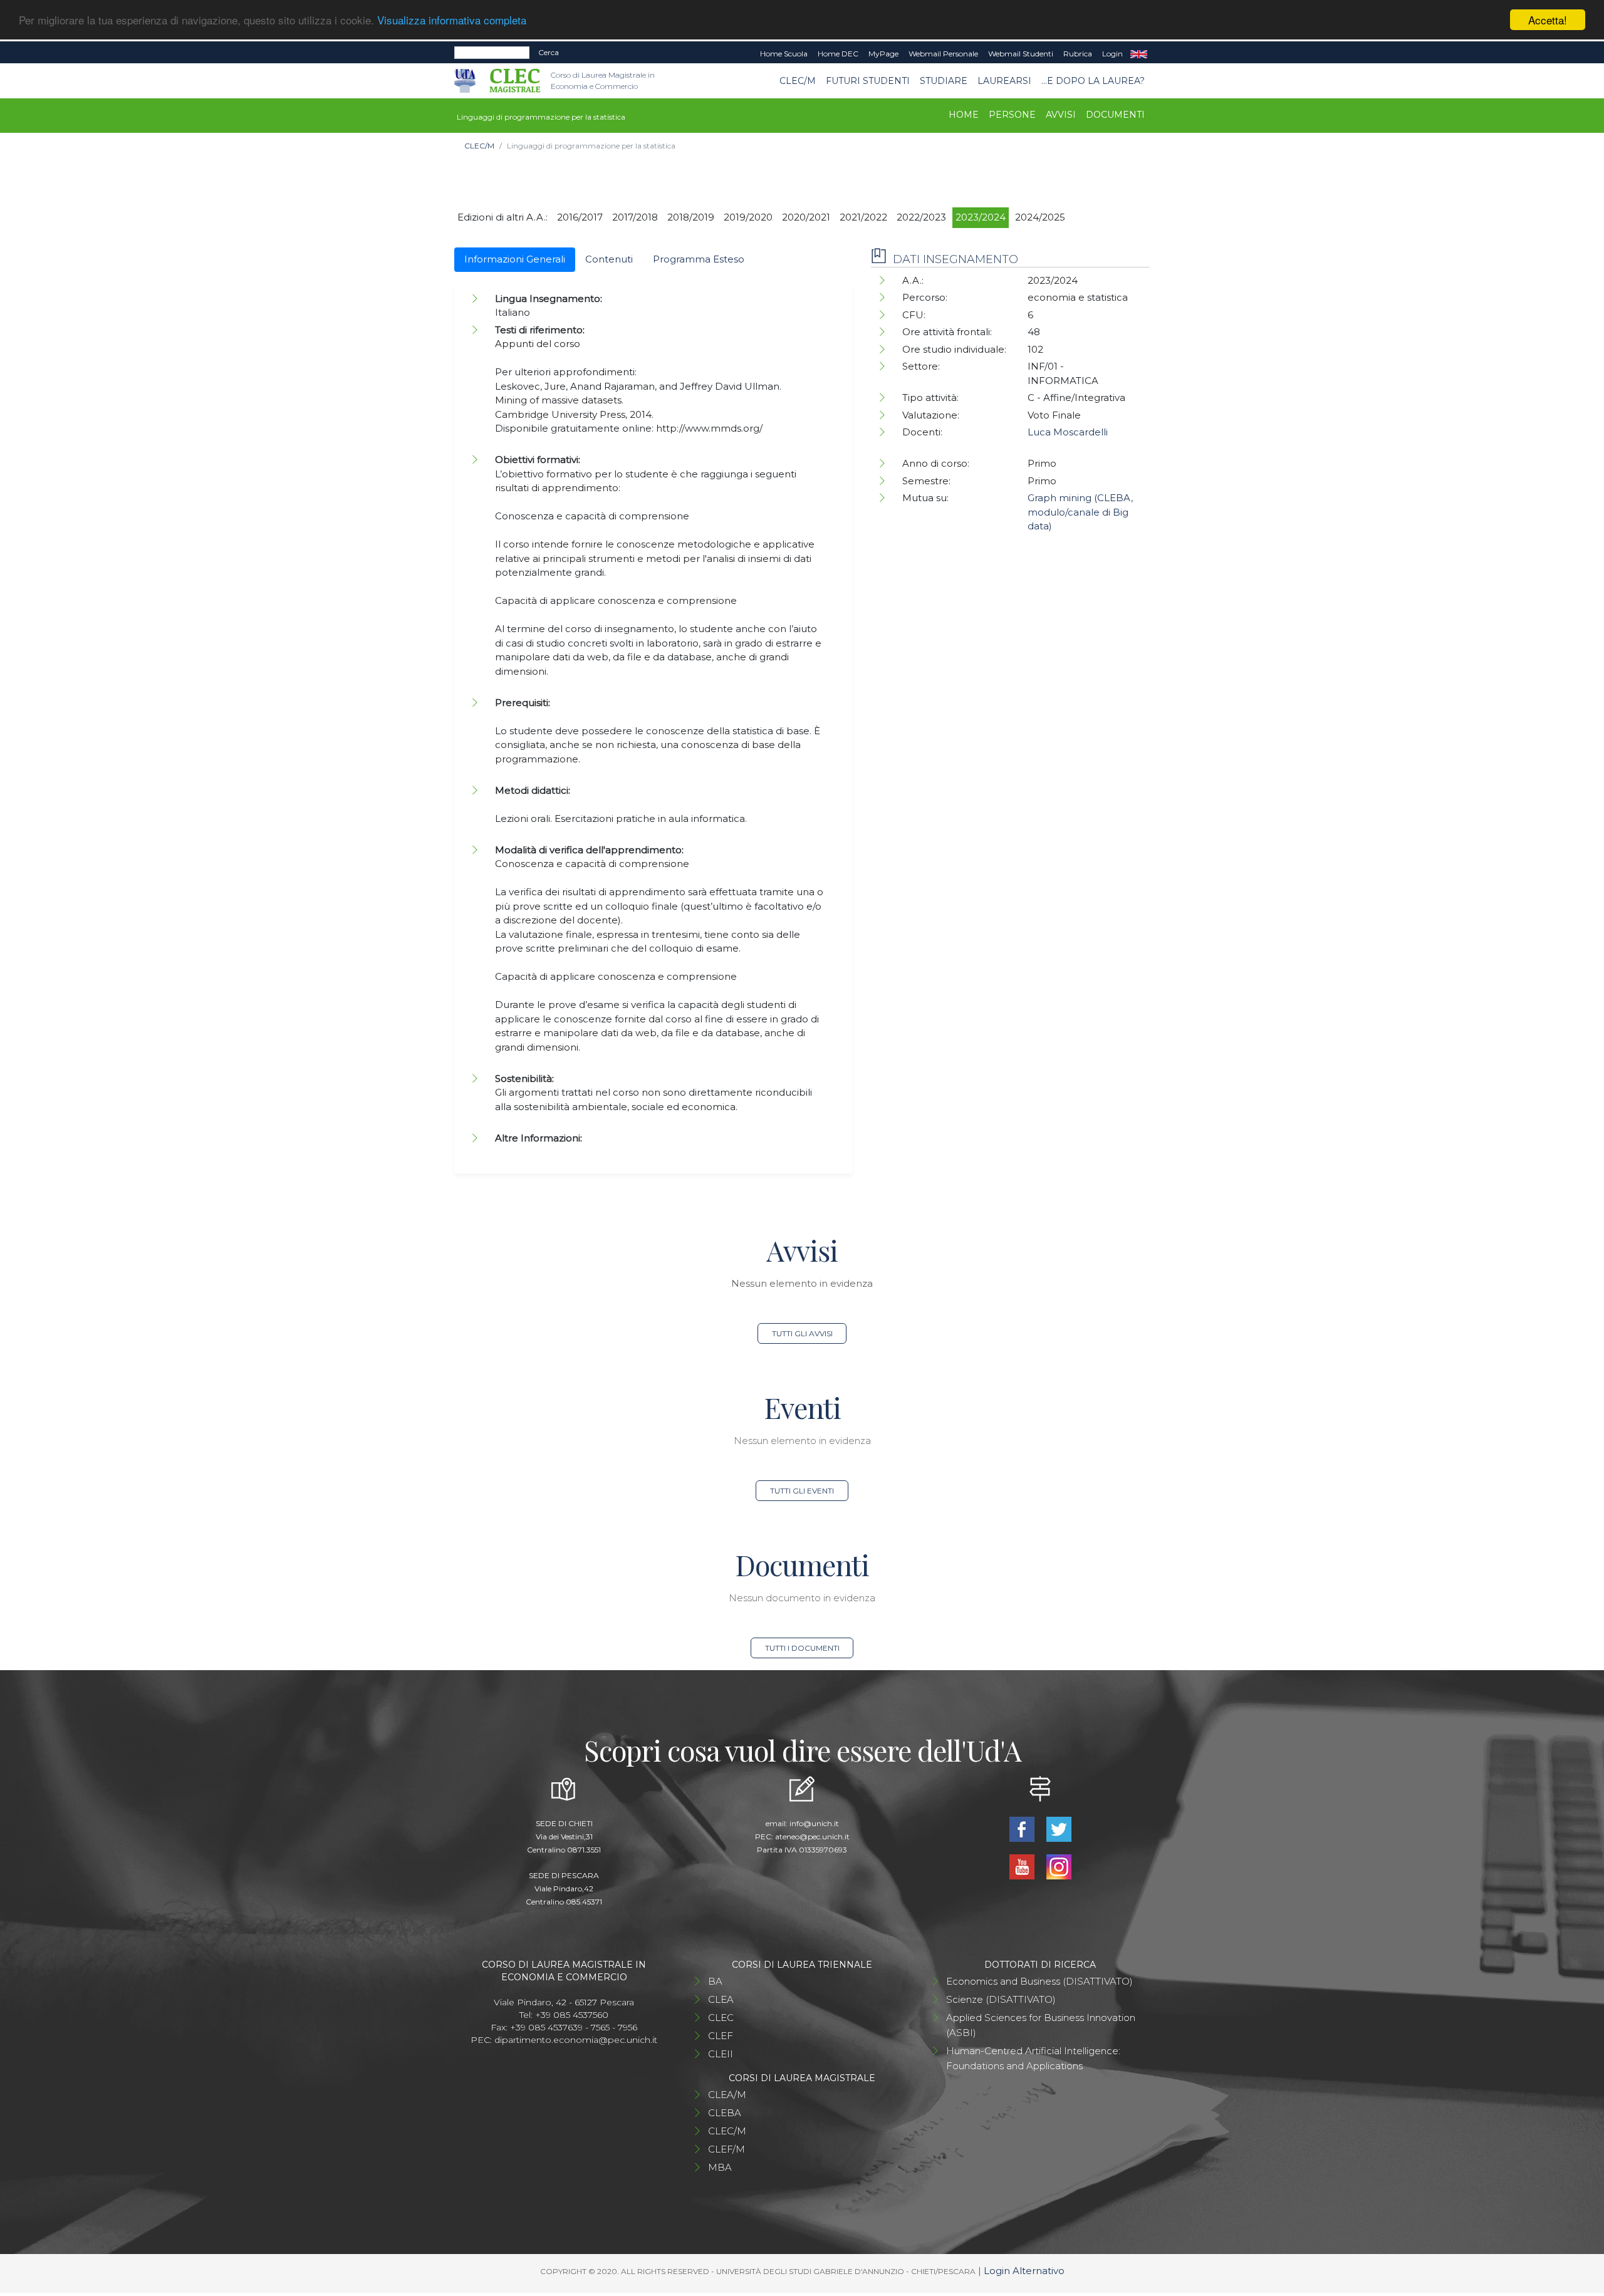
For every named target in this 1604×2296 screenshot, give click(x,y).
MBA (720, 2167)
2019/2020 (748, 217)
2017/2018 (635, 217)
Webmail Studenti (1021, 54)
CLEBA (725, 2113)
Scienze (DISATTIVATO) (1001, 1999)
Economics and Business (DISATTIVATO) (1039, 1981)
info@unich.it (814, 1823)
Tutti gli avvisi (802, 1333)
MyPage (883, 54)
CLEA (721, 1999)
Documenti (1115, 115)
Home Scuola (784, 54)
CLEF (721, 2036)
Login (1112, 54)
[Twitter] (1059, 1828)
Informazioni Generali (515, 259)
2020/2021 (806, 217)
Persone (1012, 115)
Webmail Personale (943, 54)
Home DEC (838, 54)
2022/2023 (921, 217)
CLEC (721, 2018)
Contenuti (609, 259)
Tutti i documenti (802, 1648)
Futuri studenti (868, 81)
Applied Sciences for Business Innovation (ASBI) (1041, 2025)
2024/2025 (1040, 217)
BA (715, 1981)
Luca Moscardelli (1068, 432)
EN (1139, 54)
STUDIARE (944, 81)
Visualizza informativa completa (452, 20)
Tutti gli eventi (802, 1491)
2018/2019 (691, 217)
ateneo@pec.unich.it (812, 1836)
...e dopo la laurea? (1093, 81)
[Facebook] (1023, 1828)
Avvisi (1061, 115)
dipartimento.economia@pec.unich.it (576, 2040)
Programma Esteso (699, 259)
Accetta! (1548, 20)
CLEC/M (798, 81)
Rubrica (1078, 54)
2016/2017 (580, 217)
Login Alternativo (1024, 2271)
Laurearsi (1004, 81)
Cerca (549, 52)
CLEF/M (726, 2149)
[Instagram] (1059, 1865)
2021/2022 (863, 217)
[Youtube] (1023, 1865)
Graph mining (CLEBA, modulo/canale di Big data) (1080, 512)
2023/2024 (981, 217)
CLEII (721, 2054)
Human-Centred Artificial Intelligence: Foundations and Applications (1033, 2058)
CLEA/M (727, 2095)
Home (964, 115)
